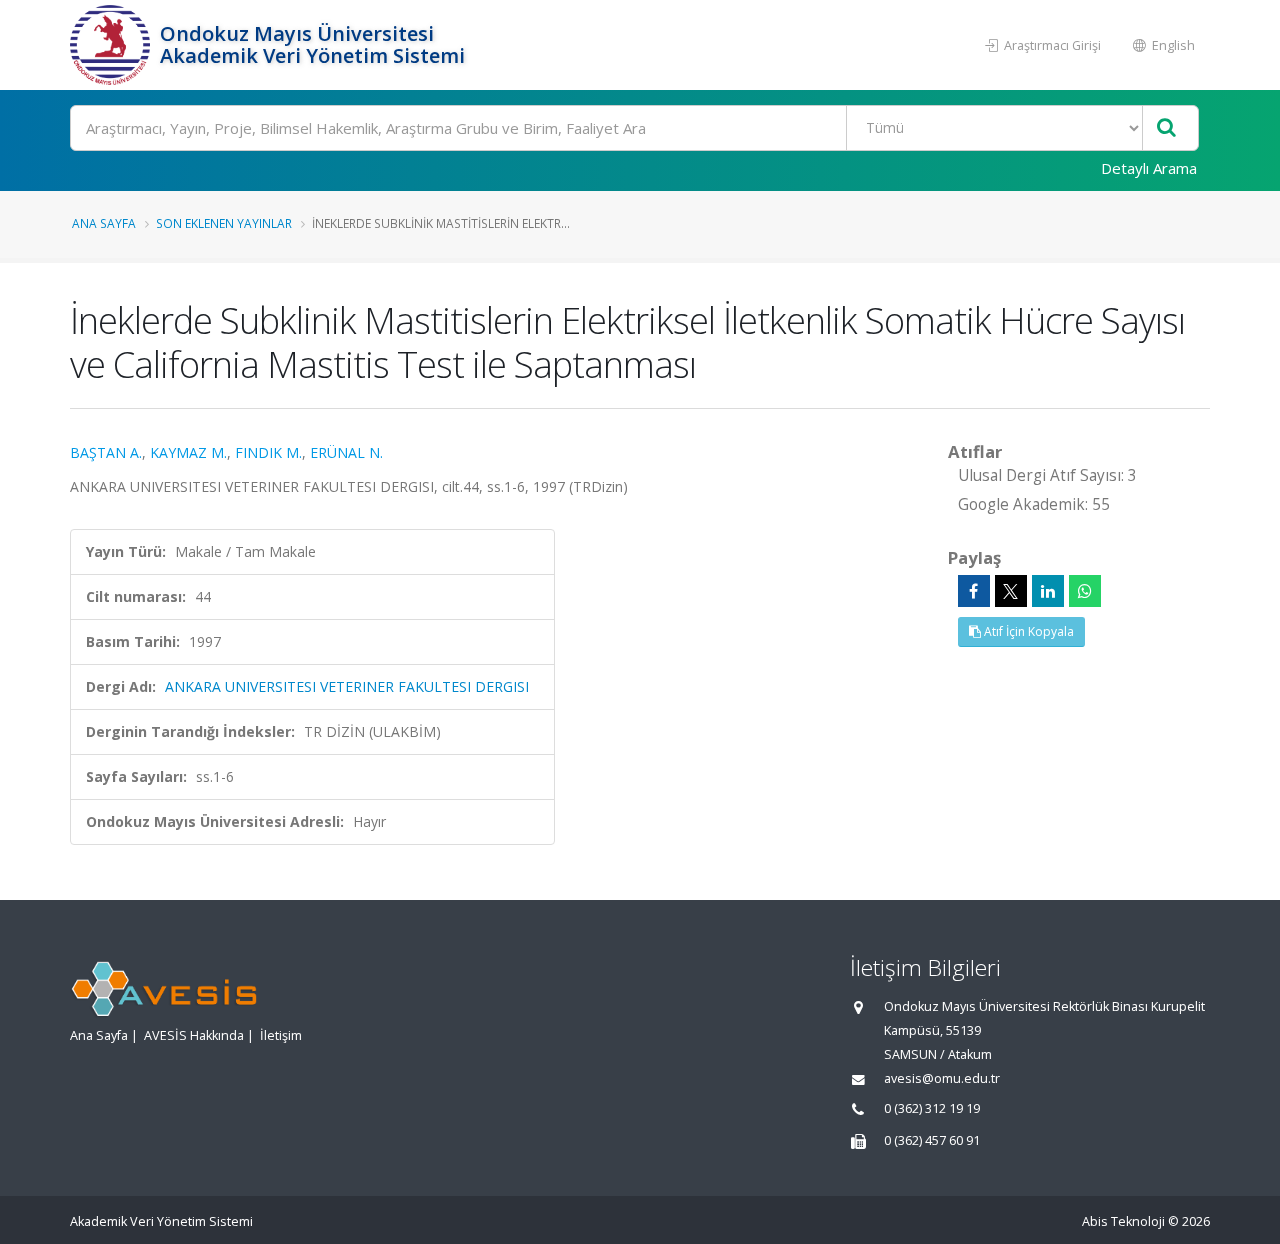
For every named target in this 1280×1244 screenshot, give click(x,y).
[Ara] (1166, 128)
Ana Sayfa (104, 223)
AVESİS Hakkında (194, 1035)
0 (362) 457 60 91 (932, 1140)
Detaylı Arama (1149, 168)
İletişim (281, 1035)
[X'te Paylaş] (1011, 591)
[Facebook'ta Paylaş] (974, 591)
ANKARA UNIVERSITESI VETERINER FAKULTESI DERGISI (347, 686)
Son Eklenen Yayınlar (224, 223)
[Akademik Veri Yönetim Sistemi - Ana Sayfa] (112, 45)
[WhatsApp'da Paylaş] (1085, 591)
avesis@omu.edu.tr (942, 1078)
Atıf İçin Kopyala (1027, 631)
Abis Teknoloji (1123, 1221)
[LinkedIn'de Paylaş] (1048, 591)
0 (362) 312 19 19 (932, 1108)
